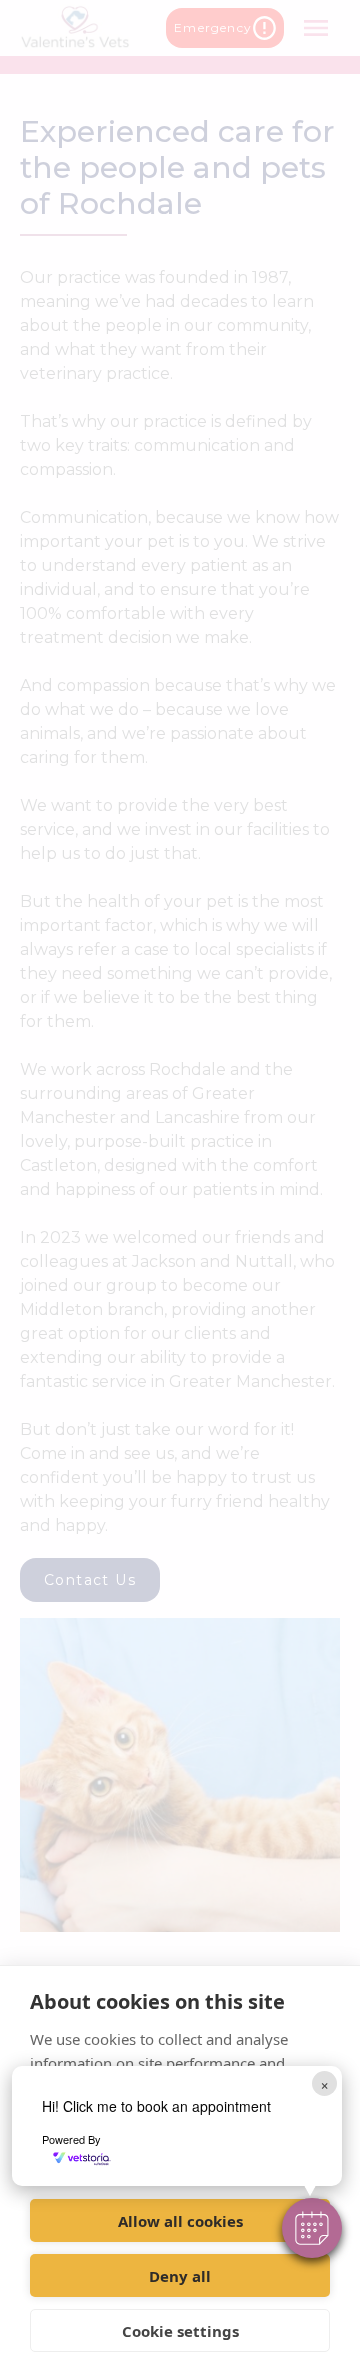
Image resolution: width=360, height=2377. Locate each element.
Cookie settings (180, 2331)
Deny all (180, 2276)
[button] (312, 2228)
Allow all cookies (180, 2221)
